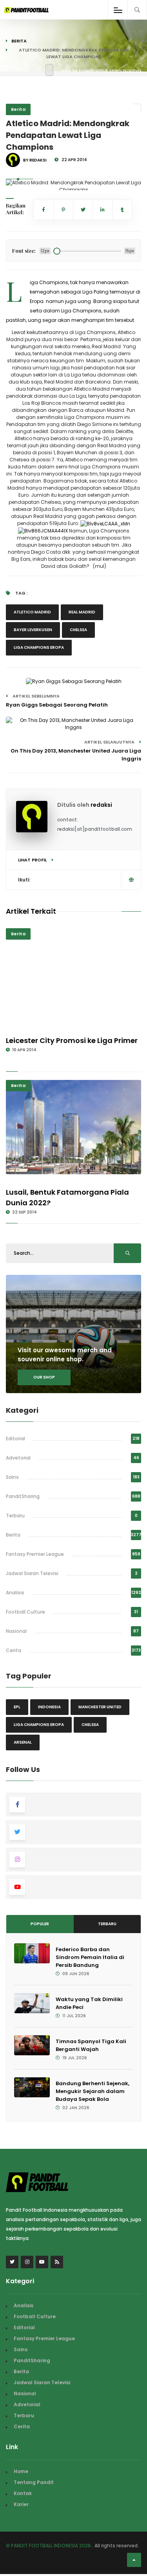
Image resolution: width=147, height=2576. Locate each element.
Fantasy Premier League (35, 1554)
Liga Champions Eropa (39, 647)
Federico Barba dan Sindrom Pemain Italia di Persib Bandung (90, 1957)
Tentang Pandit (34, 2482)
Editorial (15, 1439)
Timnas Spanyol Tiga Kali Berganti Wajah (91, 2045)
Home (21, 2471)
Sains (12, 1477)
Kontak (23, 2493)
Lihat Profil (33, 860)
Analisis (15, 1593)
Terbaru (15, 1516)
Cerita (14, 1650)
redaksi (101, 805)
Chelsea (78, 630)
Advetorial (18, 1458)
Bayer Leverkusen (33, 630)
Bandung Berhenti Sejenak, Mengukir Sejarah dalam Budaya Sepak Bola (93, 2091)
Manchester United (100, 1707)
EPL (17, 1707)
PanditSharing (23, 1496)
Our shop (44, 1377)
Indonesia (49, 1707)
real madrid (82, 612)
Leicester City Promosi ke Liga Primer (72, 1040)
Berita (19, 41)
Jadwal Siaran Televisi (32, 1573)
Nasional (16, 1631)
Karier (21, 2504)
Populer (40, 1924)
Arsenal (23, 1742)
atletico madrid (32, 612)
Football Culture (25, 1612)
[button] (18, 179)
